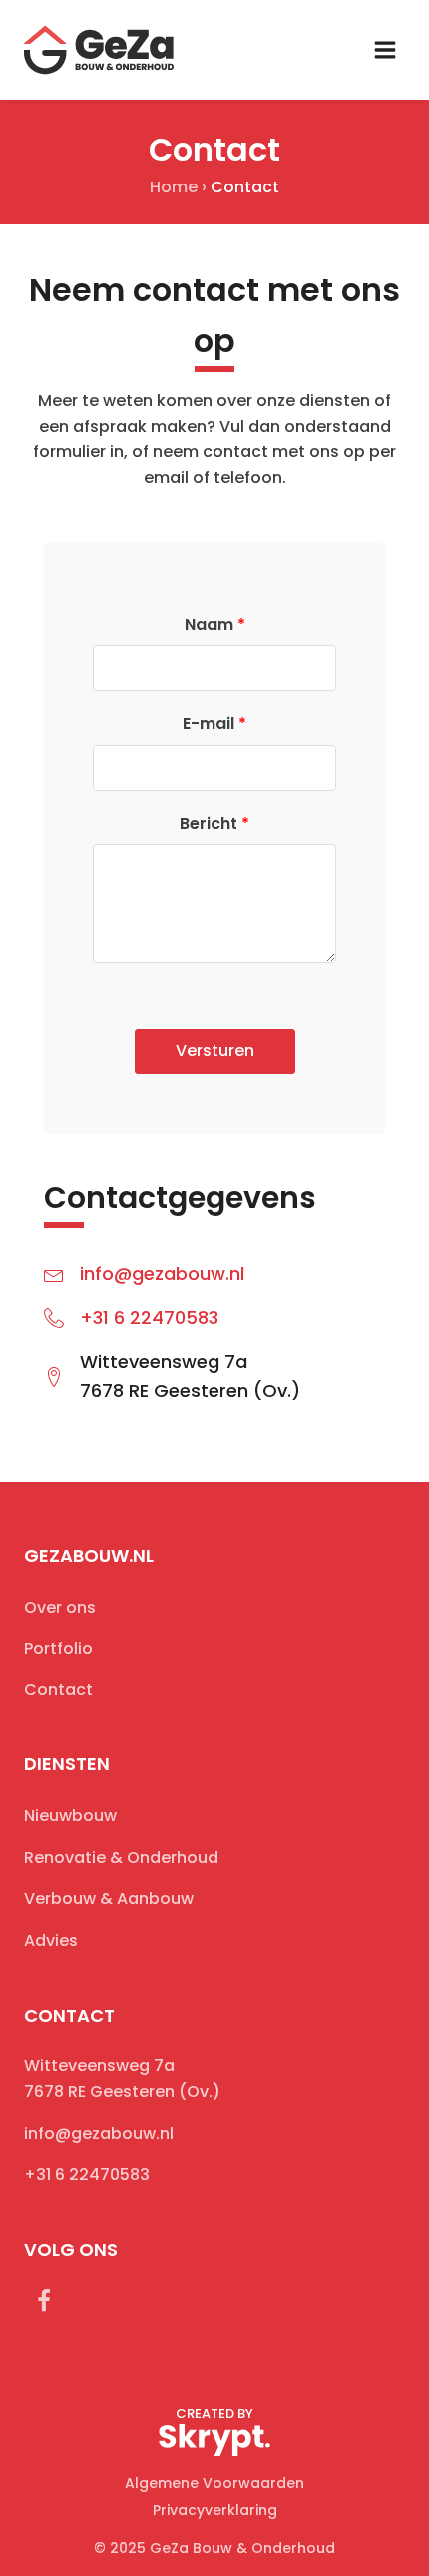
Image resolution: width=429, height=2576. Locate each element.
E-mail (214, 724)
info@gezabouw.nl (162, 1273)
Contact (58, 1690)
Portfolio (58, 1648)
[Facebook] (44, 2301)
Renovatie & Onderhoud (121, 1857)
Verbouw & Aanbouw (109, 1898)
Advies (51, 1940)
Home (174, 187)
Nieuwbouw (70, 1816)
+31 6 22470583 (149, 1318)
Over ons (60, 1607)
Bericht (214, 823)
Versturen (215, 1051)
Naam (215, 625)
